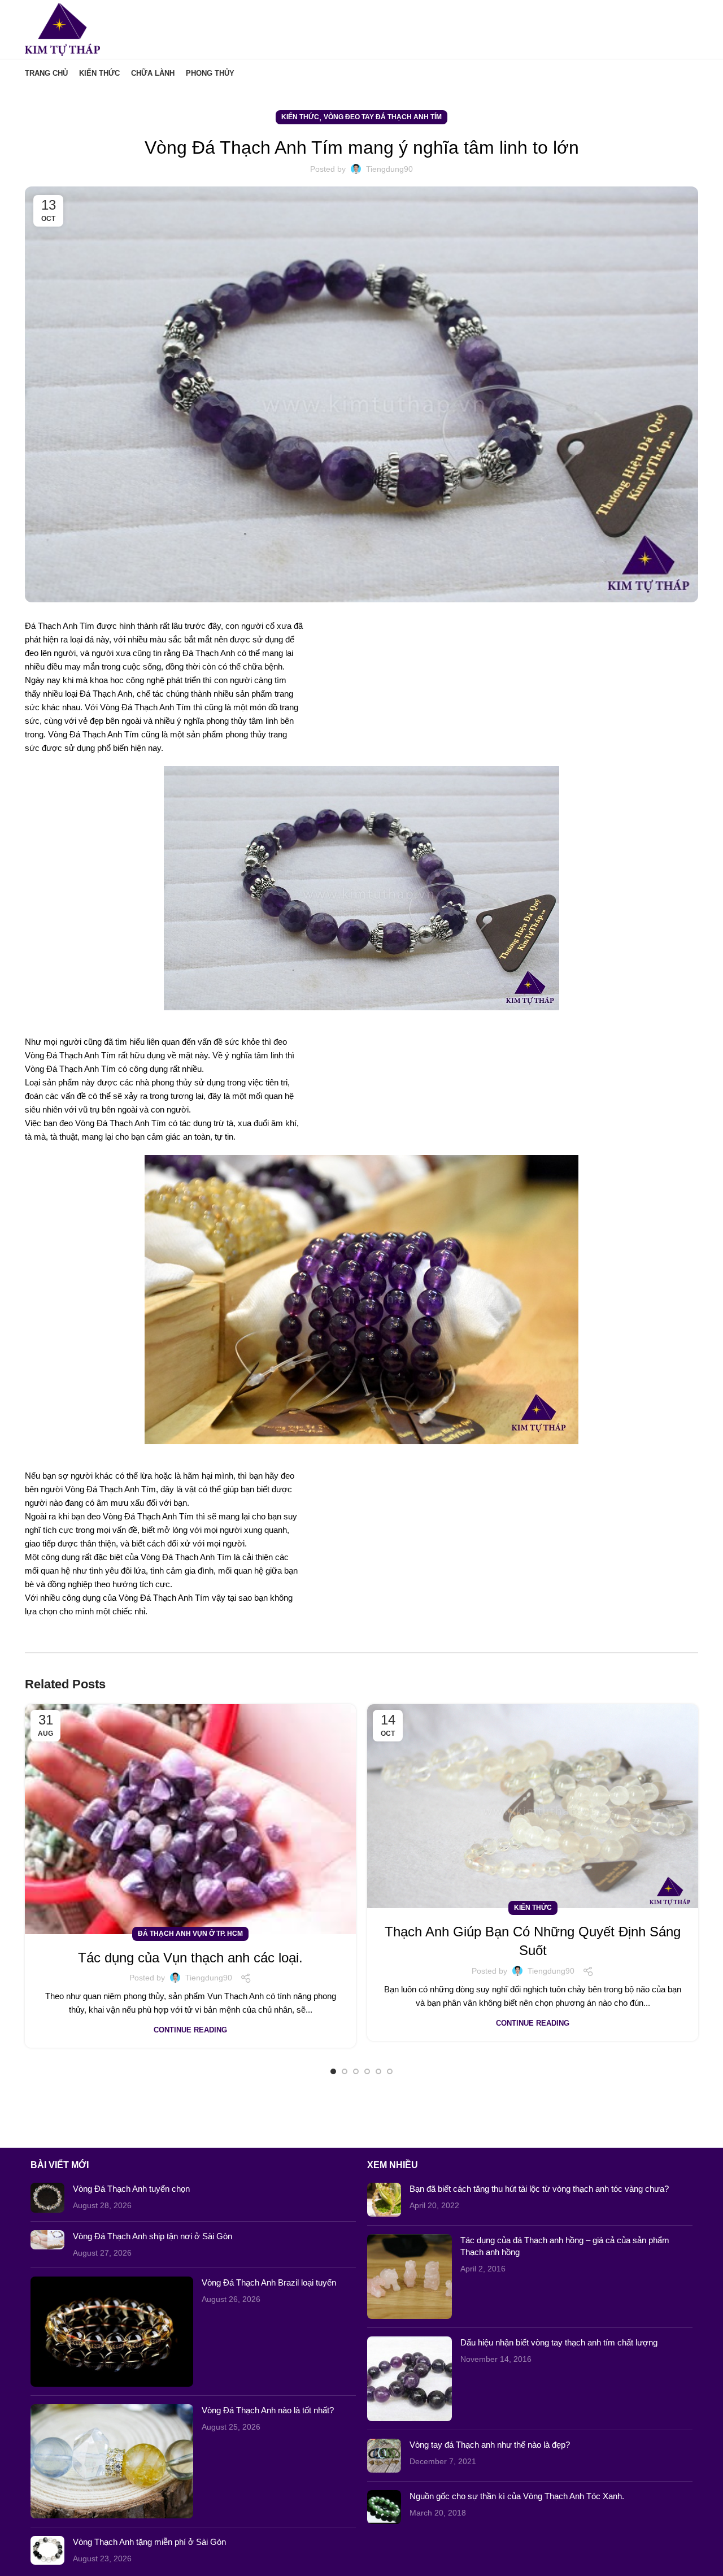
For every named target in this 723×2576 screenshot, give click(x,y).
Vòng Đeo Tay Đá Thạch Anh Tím (383, 117)
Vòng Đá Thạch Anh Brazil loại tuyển (269, 2282)
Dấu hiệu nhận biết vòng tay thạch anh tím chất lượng (559, 2342)
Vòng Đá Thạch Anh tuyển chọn (131, 2189)
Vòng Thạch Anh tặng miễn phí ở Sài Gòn (149, 2542)
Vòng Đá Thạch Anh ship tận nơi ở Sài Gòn (153, 2236)
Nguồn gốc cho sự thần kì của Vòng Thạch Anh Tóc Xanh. (517, 2496)
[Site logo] (62, 29)
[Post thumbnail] (47, 2198)
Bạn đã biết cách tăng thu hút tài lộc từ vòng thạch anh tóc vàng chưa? (539, 2189)
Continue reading (190, 2030)
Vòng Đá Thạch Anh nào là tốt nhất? (268, 2410)
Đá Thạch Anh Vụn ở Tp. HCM (190, 1934)
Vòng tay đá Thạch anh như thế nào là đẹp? (490, 2445)
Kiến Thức (300, 117)
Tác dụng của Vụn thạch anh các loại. (190, 1958)
